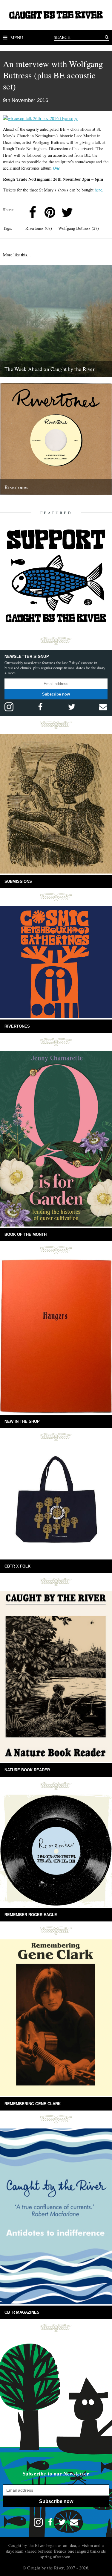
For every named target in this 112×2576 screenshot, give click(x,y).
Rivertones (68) (39, 228)
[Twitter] (67, 212)
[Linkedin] (85, 212)
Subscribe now (56, 694)
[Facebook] (33, 212)
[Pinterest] (50, 212)
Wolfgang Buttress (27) (79, 228)
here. (99, 190)
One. (57, 168)
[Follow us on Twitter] (72, 707)
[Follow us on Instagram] (9, 707)
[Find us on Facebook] (40, 707)
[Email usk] (103, 707)
